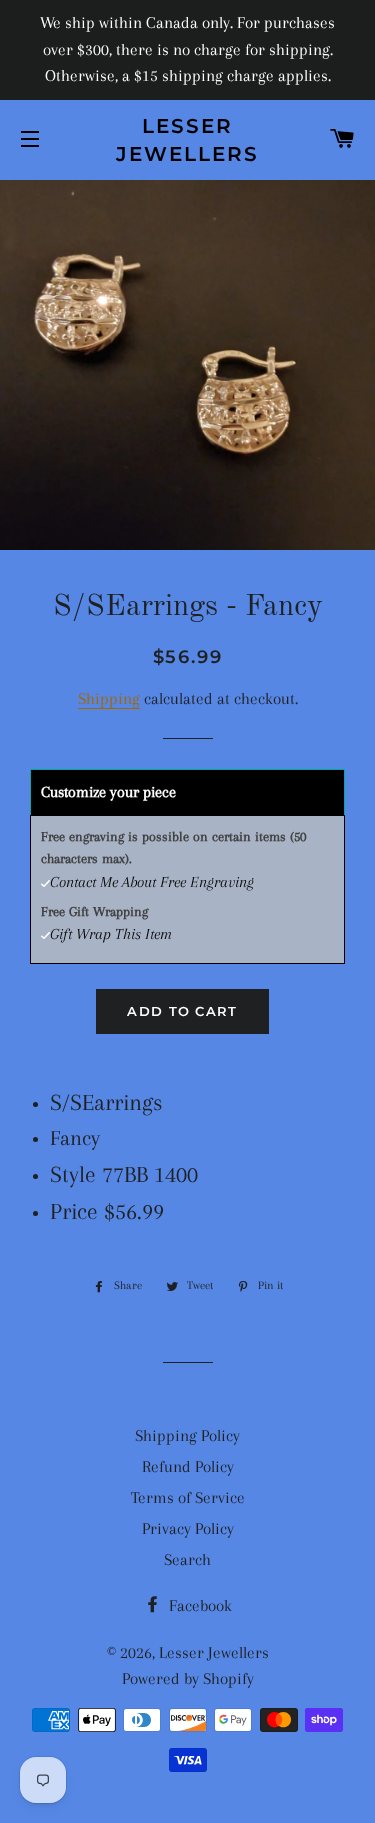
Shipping (109, 698)
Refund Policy (188, 1466)
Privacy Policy (188, 1528)
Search (187, 1559)
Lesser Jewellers (187, 140)
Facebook (198, 1605)
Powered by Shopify (188, 1678)
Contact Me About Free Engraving (152, 882)
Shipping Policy (187, 1435)
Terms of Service (188, 1497)
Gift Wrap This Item (111, 934)
